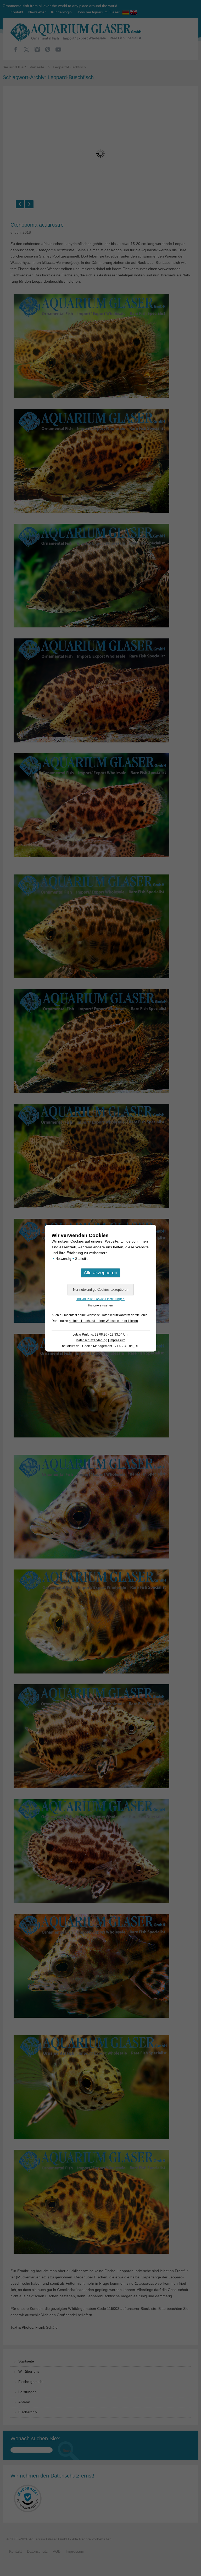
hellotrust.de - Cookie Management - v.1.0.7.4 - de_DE (100, 1346)
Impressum (118, 1340)
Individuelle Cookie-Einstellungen (100, 1299)
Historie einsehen (100, 1305)
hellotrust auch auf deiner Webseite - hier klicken (103, 1321)
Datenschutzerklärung (92, 1340)
